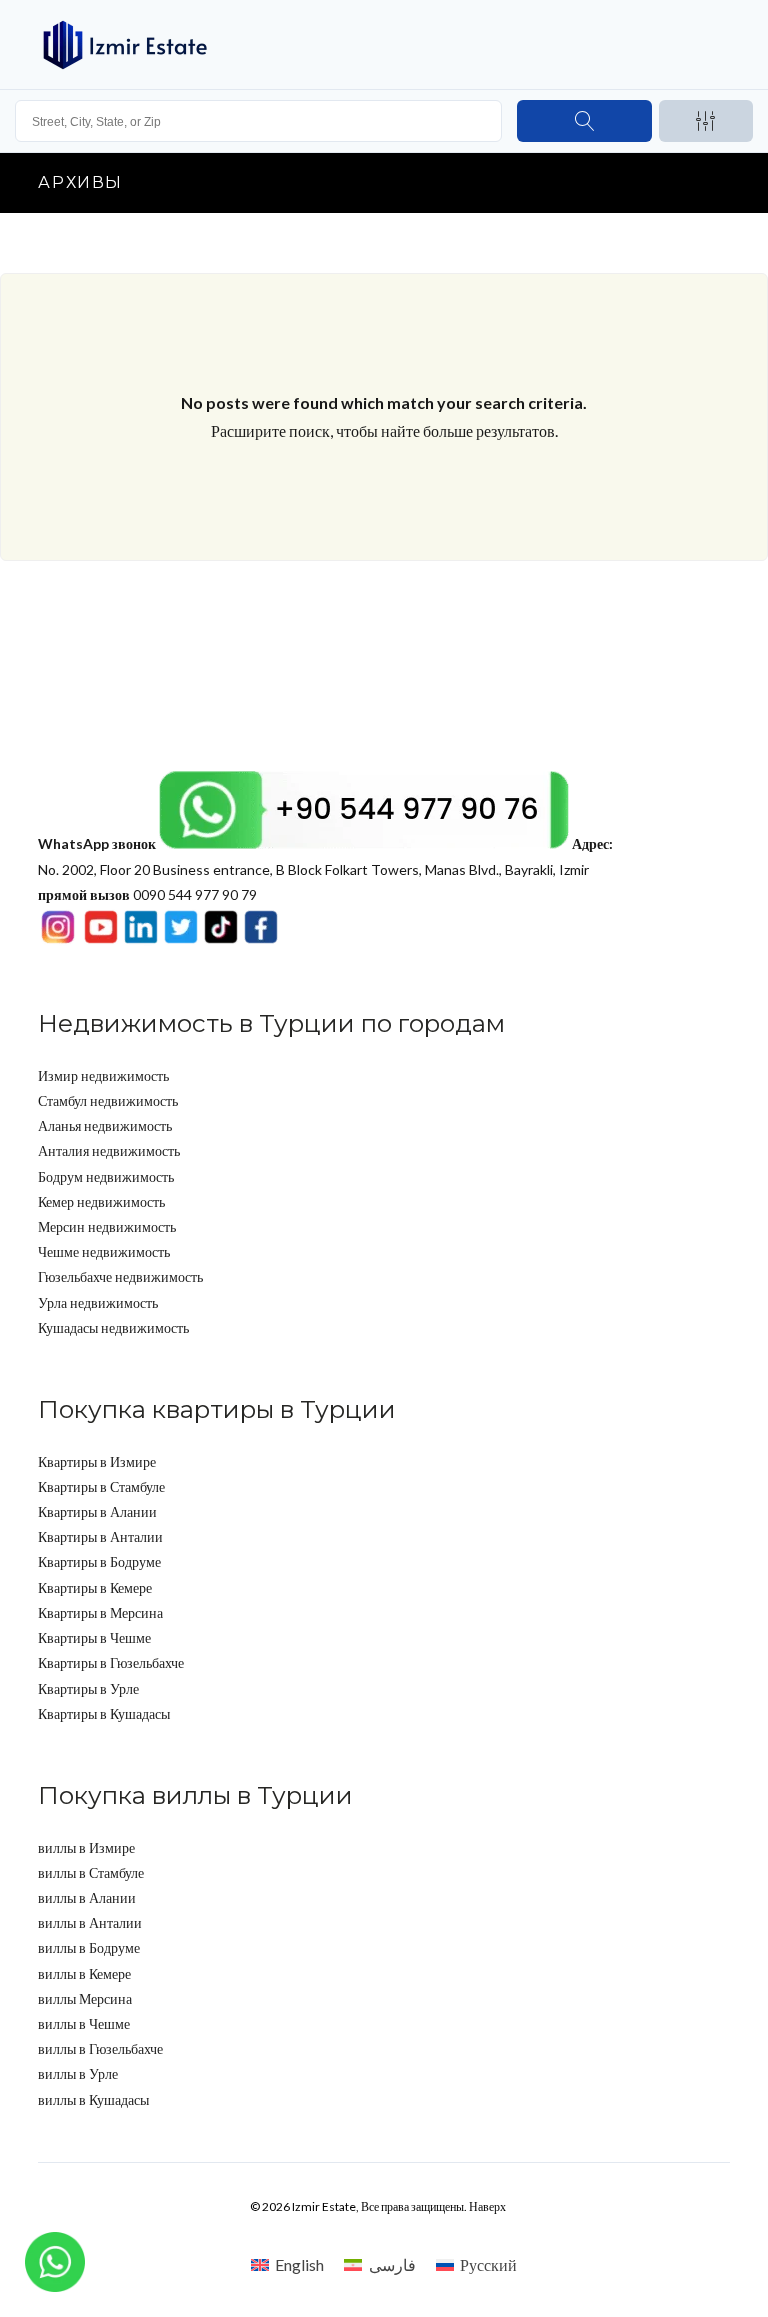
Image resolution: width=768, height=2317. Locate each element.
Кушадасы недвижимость (113, 1327)
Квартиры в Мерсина (100, 1612)
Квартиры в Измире (97, 1461)
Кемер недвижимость (101, 1201)
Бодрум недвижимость (106, 1176)
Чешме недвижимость (104, 1251)
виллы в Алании (87, 1897)
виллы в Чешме (84, 2023)
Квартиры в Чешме (94, 1637)
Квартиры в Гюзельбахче (111, 1662)
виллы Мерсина (85, 1998)
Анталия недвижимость (109, 1150)
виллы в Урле (78, 2073)
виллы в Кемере (84, 1973)
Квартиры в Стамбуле (101, 1486)
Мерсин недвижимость (107, 1226)
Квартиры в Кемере (95, 1587)
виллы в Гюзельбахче (100, 2048)
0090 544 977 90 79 (147, 894)
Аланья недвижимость (105, 1125)
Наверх (487, 2206)
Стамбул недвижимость (108, 1100)
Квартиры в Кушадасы (104, 1713)
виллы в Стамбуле (91, 1872)
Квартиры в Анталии (100, 1536)
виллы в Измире (86, 1847)
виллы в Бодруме (89, 1947)
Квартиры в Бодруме (99, 1561)
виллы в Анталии (90, 1922)
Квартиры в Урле (88, 1688)
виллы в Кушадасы (93, 2099)
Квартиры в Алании (97, 1511)
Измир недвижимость (103, 1075)
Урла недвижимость (98, 1302)
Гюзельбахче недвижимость (120, 1276)
